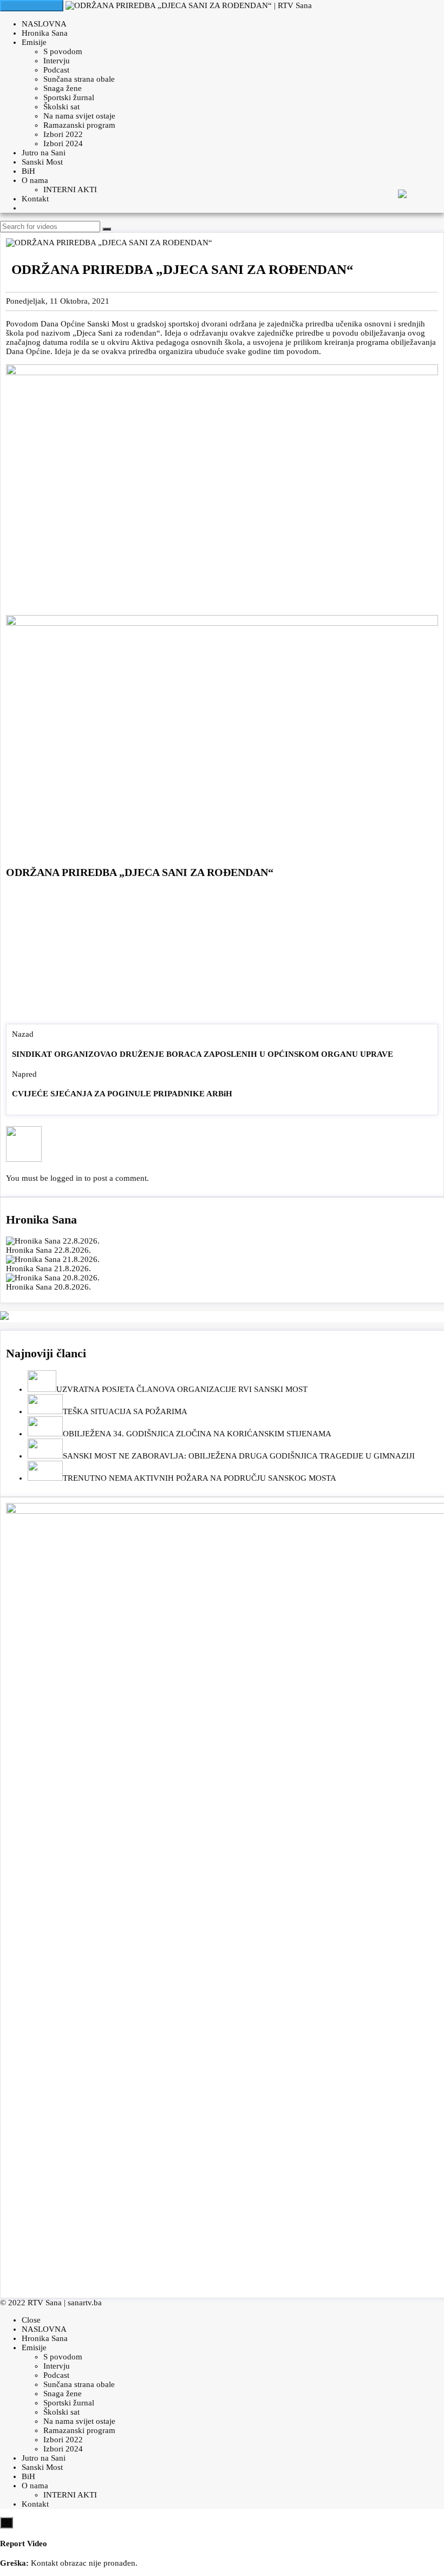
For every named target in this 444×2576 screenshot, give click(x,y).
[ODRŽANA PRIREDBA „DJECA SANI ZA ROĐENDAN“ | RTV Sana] (189, 5)
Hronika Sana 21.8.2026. (48, 1269)
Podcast (56, 70)
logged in (66, 1178)
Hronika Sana (45, 33)
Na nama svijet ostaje (79, 116)
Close (31, 2320)
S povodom (63, 51)
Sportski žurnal (69, 97)
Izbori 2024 (63, 143)
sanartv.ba (85, 2303)
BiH (28, 171)
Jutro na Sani (44, 153)
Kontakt (35, 199)
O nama (35, 180)
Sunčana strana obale (79, 79)
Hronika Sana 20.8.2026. (48, 1287)
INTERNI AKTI (70, 189)
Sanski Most (42, 162)
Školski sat (61, 107)
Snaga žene (63, 88)
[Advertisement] (222, 954)
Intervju (57, 61)
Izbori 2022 (63, 134)
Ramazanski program (79, 125)
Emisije (34, 42)
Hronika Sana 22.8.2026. (48, 1250)
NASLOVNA (44, 24)
